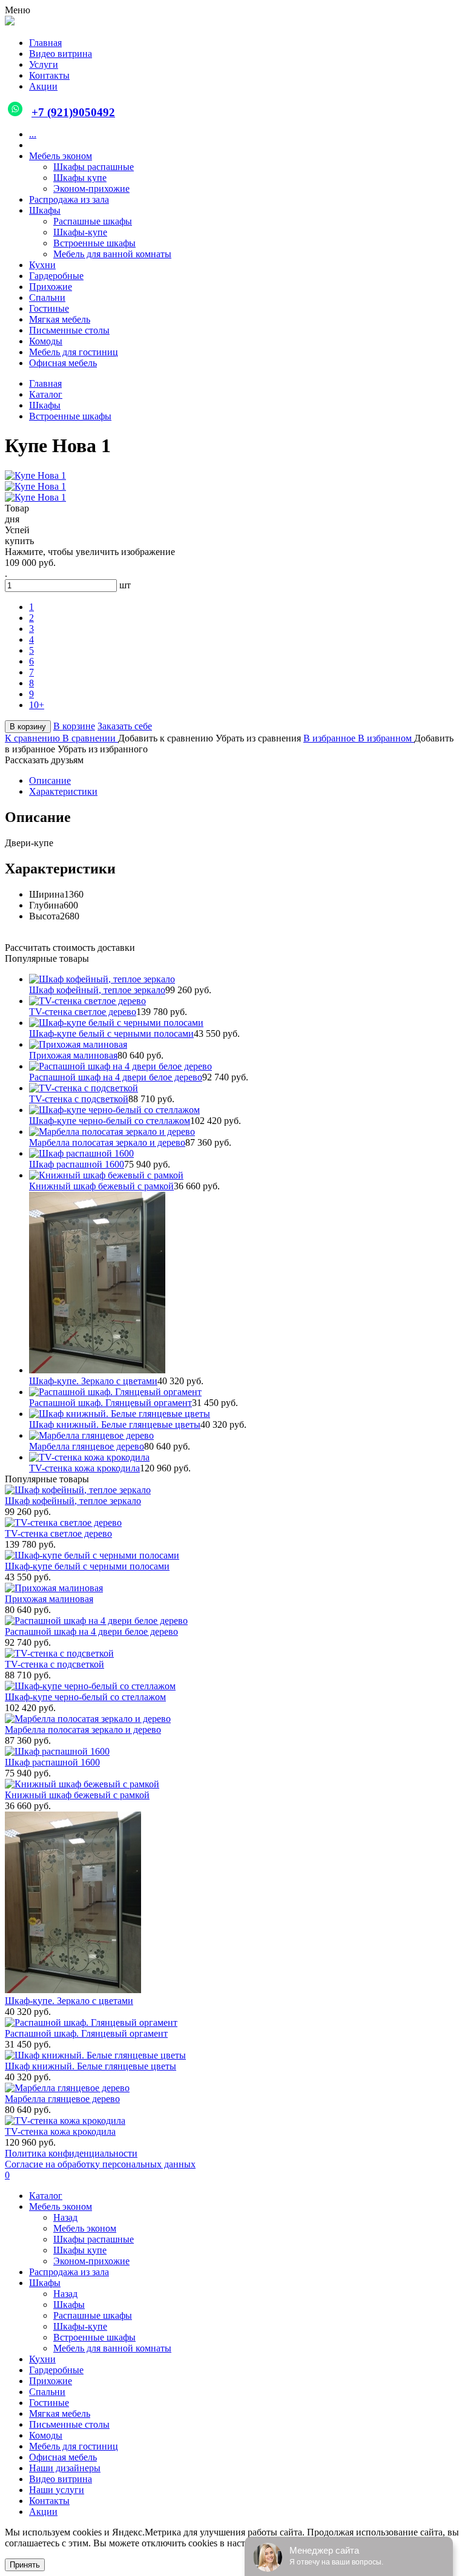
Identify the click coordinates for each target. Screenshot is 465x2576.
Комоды (46, 341)
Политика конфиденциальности (71, 2153)
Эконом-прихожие (91, 189)
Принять (25, 2565)
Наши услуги (57, 2490)
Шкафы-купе (80, 232)
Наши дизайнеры (65, 2468)
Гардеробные (56, 276)
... (33, 134)
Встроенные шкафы (94, 243)
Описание (50, 780)
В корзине (74, 726)
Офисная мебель (63, 363)
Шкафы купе (80, 178)
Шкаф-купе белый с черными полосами (111, 1033)
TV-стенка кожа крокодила (84, 1468)
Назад (65, 2217)
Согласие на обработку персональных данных (100, 2164)
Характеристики (63, 791)
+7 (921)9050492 (73, 112)
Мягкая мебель (60, 319)
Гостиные (49, 308)
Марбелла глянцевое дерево (87, 1446)
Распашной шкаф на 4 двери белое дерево (116, 1077)
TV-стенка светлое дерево (83, 1012)
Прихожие (51, 287)
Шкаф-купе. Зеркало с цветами (93, 1381)
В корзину (28, 727)
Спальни (47, 297)
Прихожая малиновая (73, 1055)
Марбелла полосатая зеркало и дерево (107, 1142)
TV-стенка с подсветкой (79, 1099)
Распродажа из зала (69, 199)
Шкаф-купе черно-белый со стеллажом (110, 1121)
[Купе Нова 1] (35, 475)
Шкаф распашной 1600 (77, 1164)
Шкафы (45, 210)
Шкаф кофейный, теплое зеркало (97, 990)
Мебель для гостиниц (74, 352)
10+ (37, 705)
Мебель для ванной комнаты (112, 254)
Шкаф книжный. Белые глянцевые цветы (115, 1424)
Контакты (49, 2501)
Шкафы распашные (94, 167)
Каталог (46, 2196)
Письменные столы (69, 330)
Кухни (42, 265)
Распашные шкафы (93, 221)
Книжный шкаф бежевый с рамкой (101, 1186)
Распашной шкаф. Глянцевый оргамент (110, 1403)
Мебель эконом (61, 156)
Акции (43, 2512)
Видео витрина (61, 2479)
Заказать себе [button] (125, 726)
